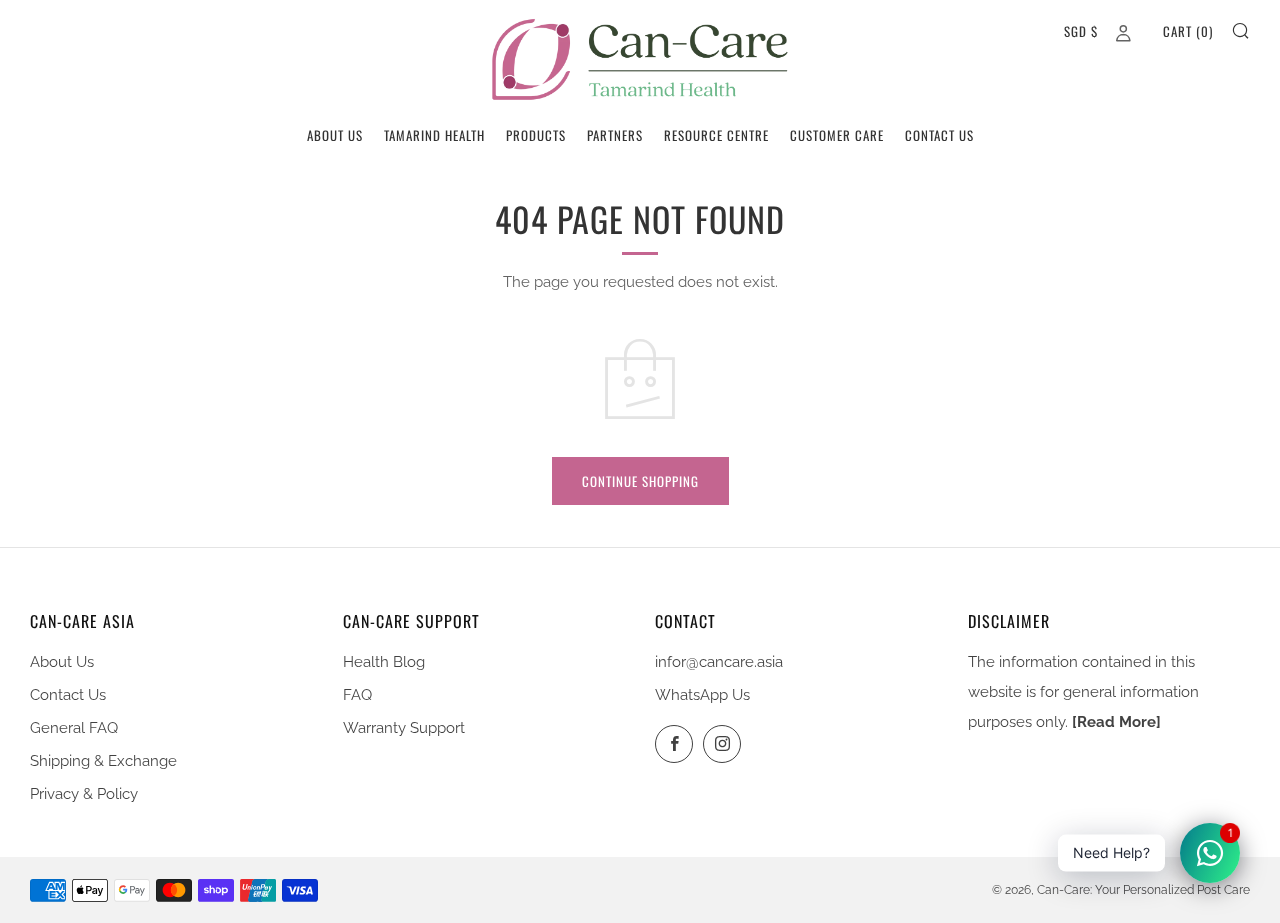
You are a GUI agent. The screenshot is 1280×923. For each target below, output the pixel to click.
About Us (335, 135)
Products (536, 135)
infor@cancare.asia (719, 662)
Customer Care (837, 135)
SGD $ (1081, 31)
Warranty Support (404, 728)
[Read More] (1116, 722)
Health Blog (384, 662)
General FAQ (74, 728)
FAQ (357, 695)
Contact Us (939, 135)
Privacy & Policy (84, 794)
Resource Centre (716, 135)
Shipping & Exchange (103, 761)
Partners (615, 135)
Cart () (1188, 31)
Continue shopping (640, 481)
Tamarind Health (434, 135)
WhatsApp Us (702, 695)
